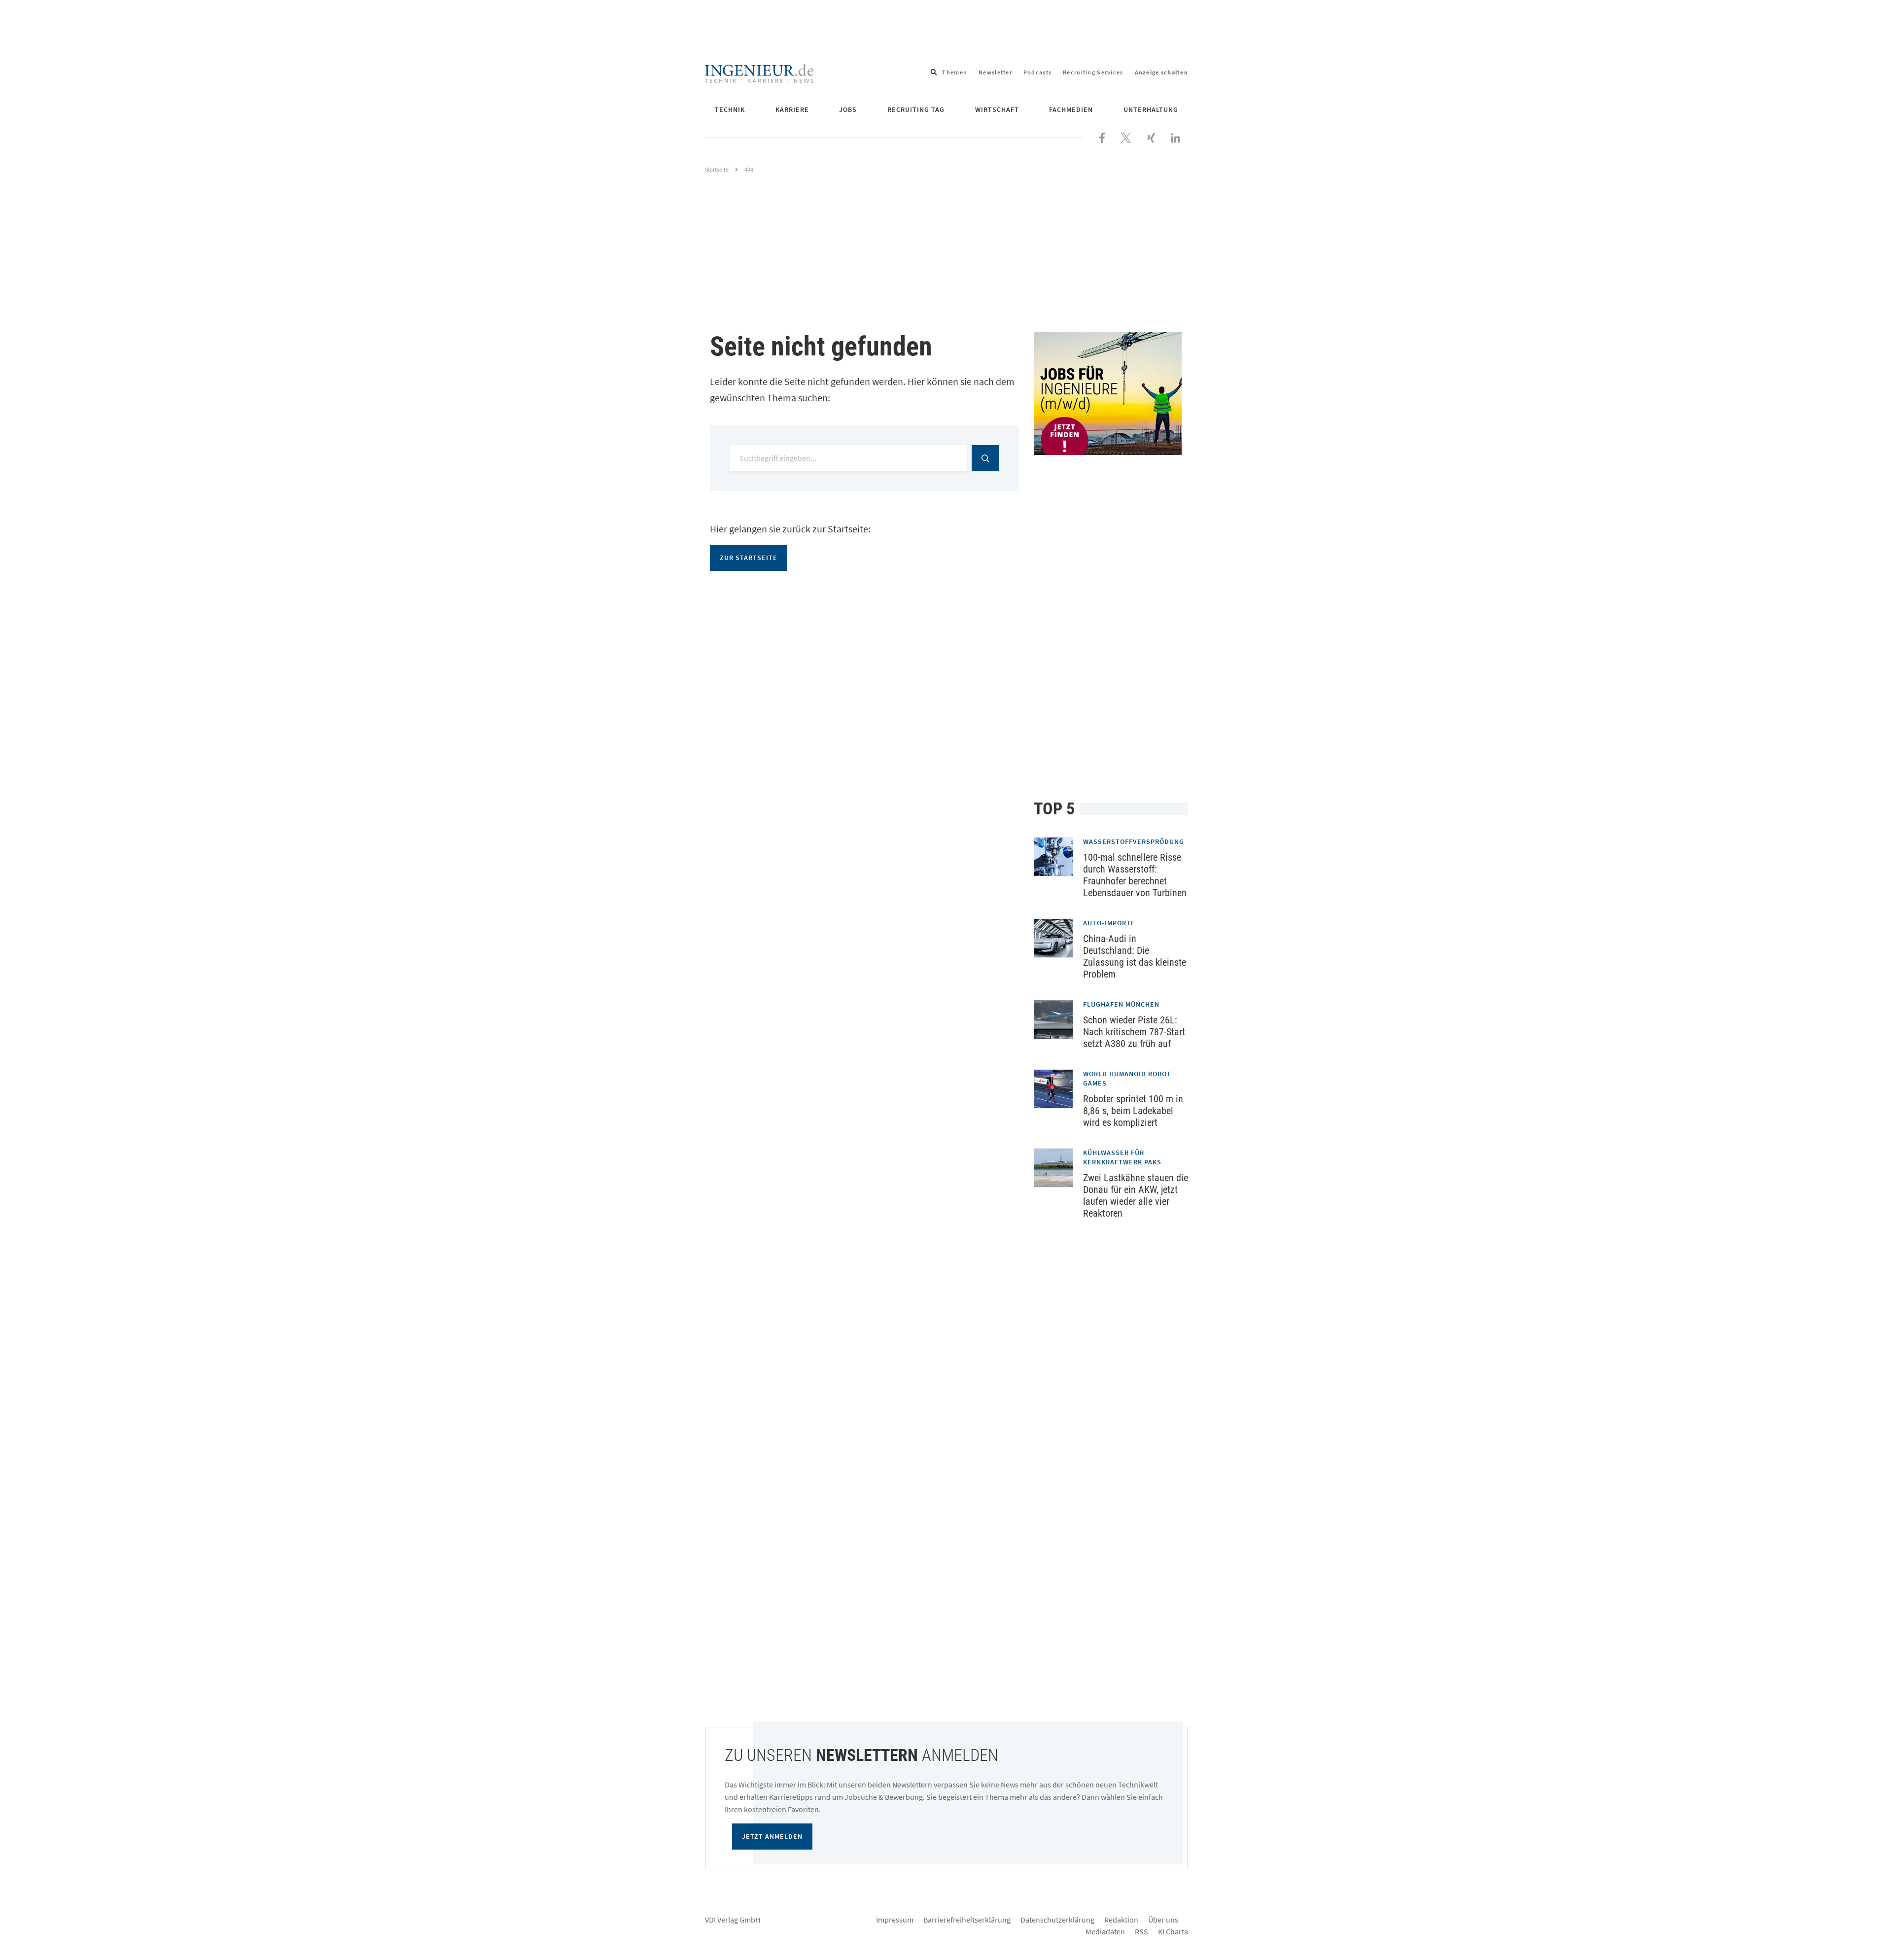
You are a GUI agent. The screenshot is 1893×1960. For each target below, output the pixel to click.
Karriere (792, 109)
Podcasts (1037, 72)
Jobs (848, 109)
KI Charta (1173, 1931)
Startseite (717, 169)
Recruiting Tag (916, 109)
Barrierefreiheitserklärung (967, 1920)
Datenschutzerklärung (1057, 1920)
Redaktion (1121, 1920)
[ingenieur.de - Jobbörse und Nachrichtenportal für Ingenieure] (759, 72)
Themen (955, 72)
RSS (1141, 1931)
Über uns (1163, 1920)
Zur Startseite (749, 558)
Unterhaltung (1151, 109)
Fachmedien (1071, 109)
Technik (730, 109)
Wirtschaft (997, 109)
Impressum (895, 1920)
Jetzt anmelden (772, 1836)
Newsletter (995, 72)
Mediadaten (1105, 1931)
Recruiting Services (1093, 72)
